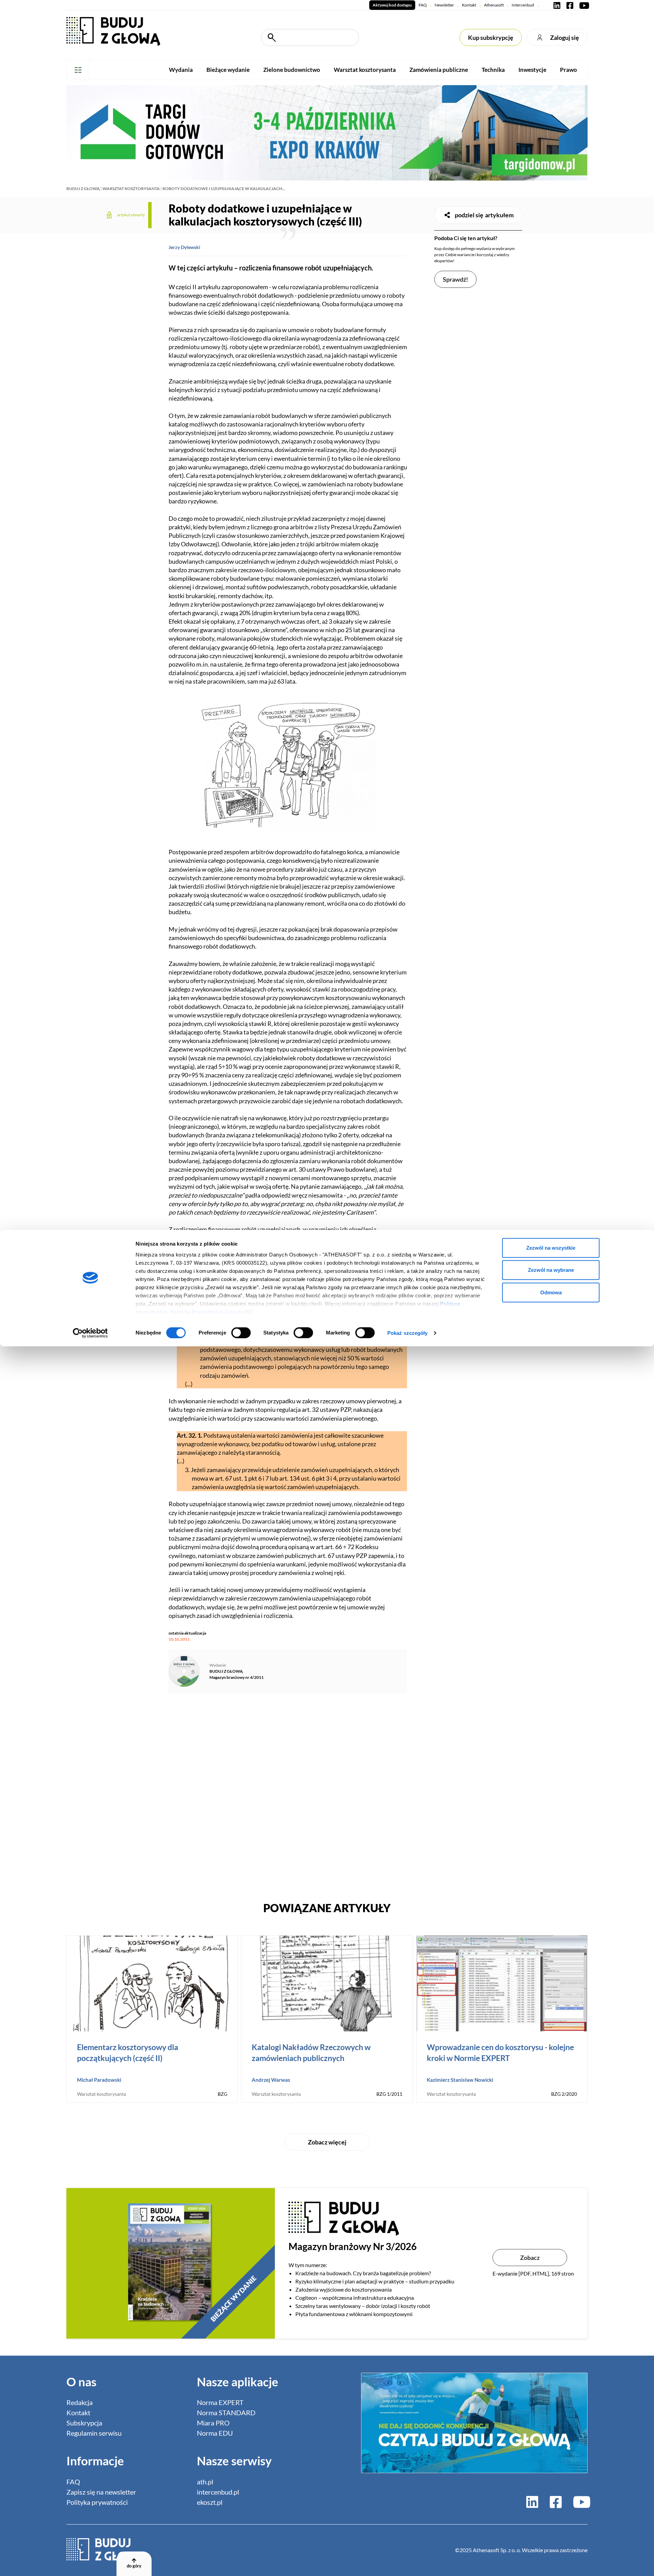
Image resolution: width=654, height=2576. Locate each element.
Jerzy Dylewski (184, 247)
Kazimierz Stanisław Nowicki (460, 2080)
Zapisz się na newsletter (101, 2492)
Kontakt (469, 5)
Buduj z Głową (83, 189)
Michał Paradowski (99, 2080)
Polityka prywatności (97, 2502)
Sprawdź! (455, 279)
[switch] (241, 1333)
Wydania (181, 70)
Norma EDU (215, 2433)
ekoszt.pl (210, 2502)
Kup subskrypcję (491, 37)
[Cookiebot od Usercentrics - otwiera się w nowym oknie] (90, 1333)
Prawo (569, 70)
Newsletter (444, 5)
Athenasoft (494, 5)
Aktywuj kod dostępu (392, 5)
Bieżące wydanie (228, 70)
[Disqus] (288, 1794)
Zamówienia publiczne (439, 70)
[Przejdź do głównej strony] (113, 31)
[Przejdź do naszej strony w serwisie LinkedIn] (557, 5)
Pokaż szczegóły (408, 1333)
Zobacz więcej (327, 2142)
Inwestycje (532, 70)
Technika (493, 70)
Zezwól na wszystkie (551, 1247)
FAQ (423, 5)
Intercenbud (523, 5)
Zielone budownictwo (292, 70)
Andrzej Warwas (271, 2080)
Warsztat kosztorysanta (365, 70)
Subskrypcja (84, 2423)
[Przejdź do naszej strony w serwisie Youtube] (583, 5)
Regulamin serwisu (94, 2433)
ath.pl (205, 2482)
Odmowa (551, 1292)
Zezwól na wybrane (551, 1270)
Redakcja (80, 2402)
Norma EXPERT (220, 2402)
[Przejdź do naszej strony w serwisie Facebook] (570, 5)
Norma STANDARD (226, 2413)
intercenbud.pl (218, 2492)
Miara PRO (213, 2423)
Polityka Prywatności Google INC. (213, 1312)
